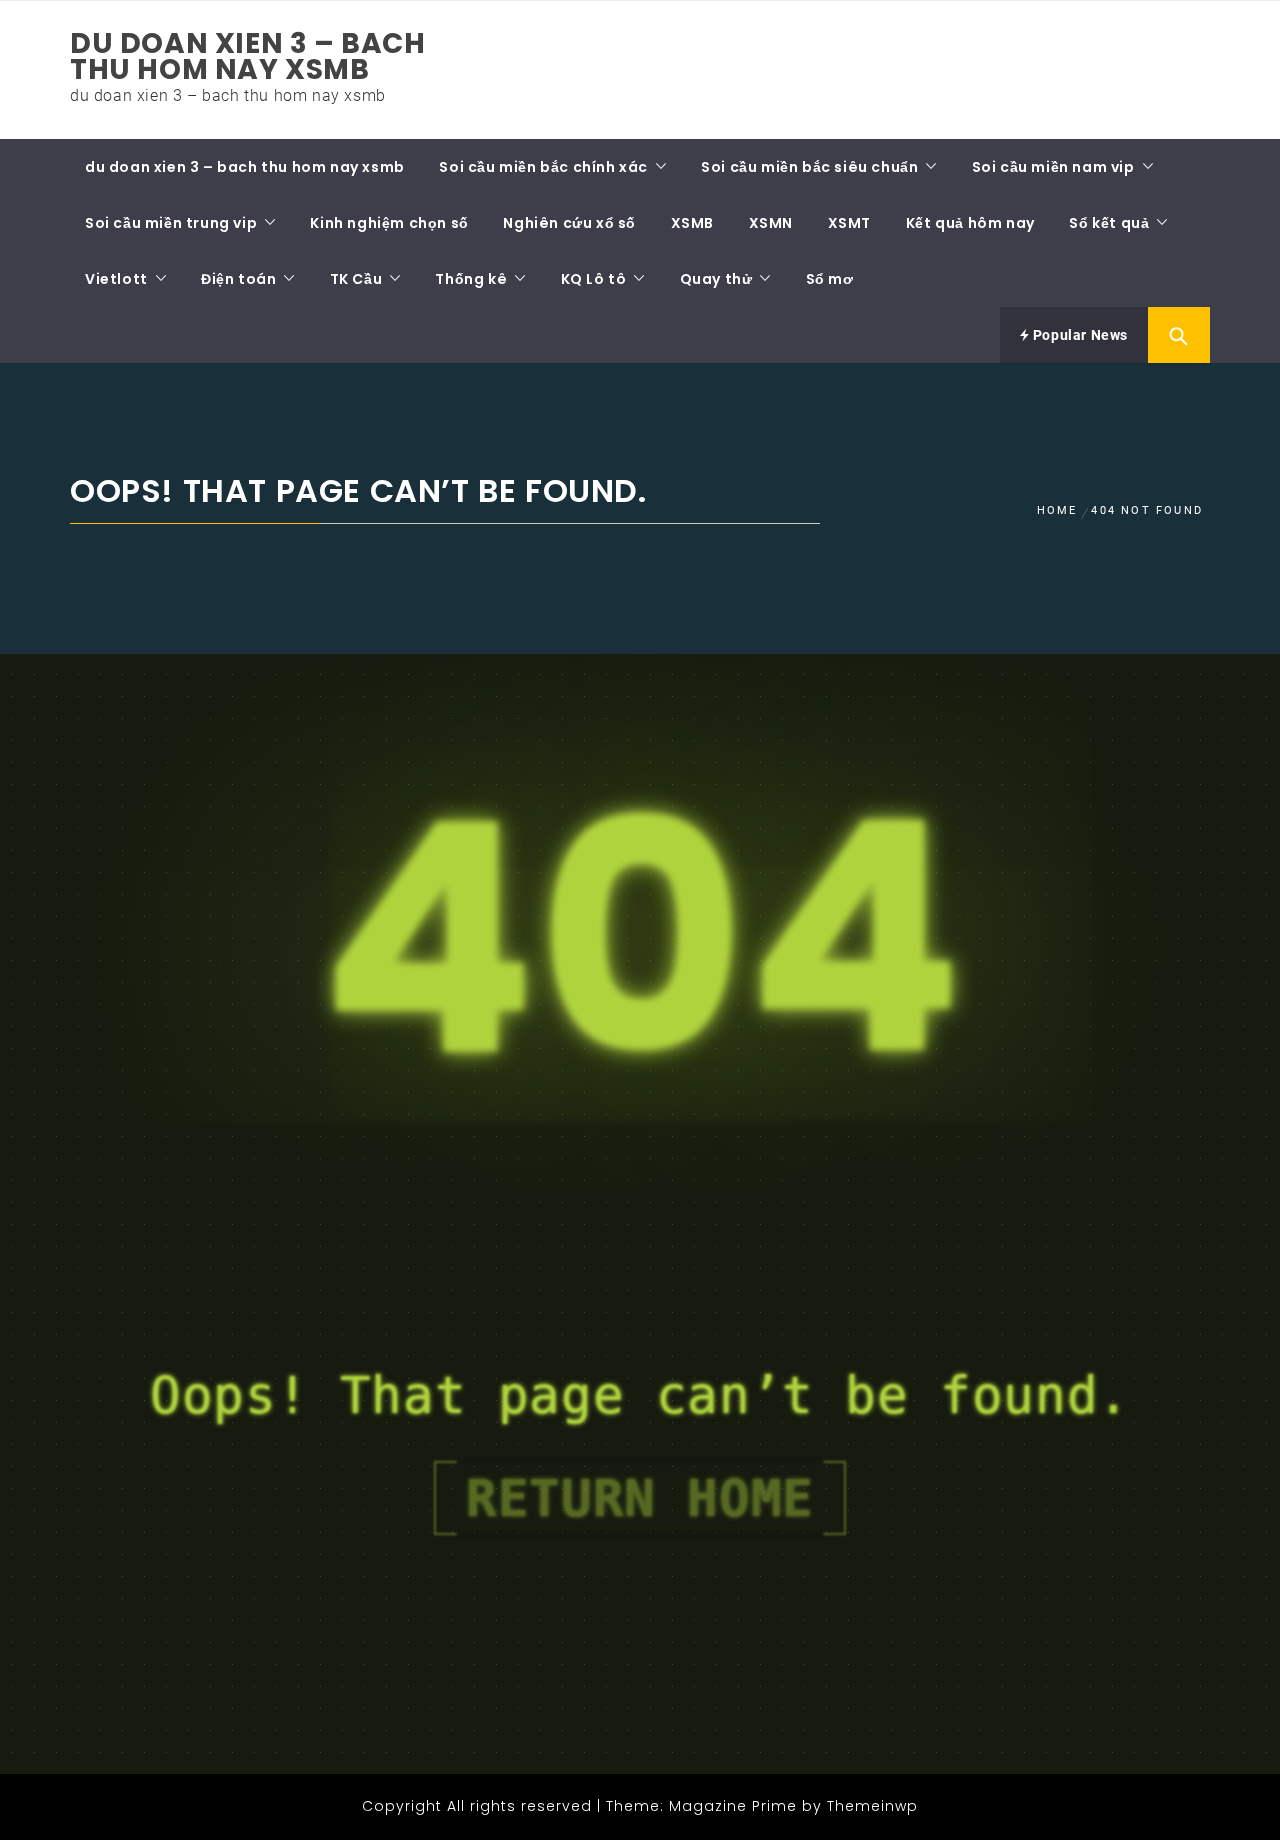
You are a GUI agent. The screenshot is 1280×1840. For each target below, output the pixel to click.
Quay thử (716, 279)
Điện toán (238, 279)
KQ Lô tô (594, 279)
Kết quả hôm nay (970, 223)
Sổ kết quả (1109, 223)
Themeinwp (872, 1806)
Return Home (640, 1498)
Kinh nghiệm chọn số (389, 223)
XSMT (849, 223)
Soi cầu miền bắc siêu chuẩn (809, 167)
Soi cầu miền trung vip (171, 223)
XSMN (771, 223)
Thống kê (471, 279)
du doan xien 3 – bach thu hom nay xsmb (248, 56)
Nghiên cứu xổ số (569, 223)
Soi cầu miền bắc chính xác (543, 167)
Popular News (1078, 335)
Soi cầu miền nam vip (1053, 167)
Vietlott (116, 279)
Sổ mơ (830, 279)
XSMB (692, 223)
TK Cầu (356, 279)
